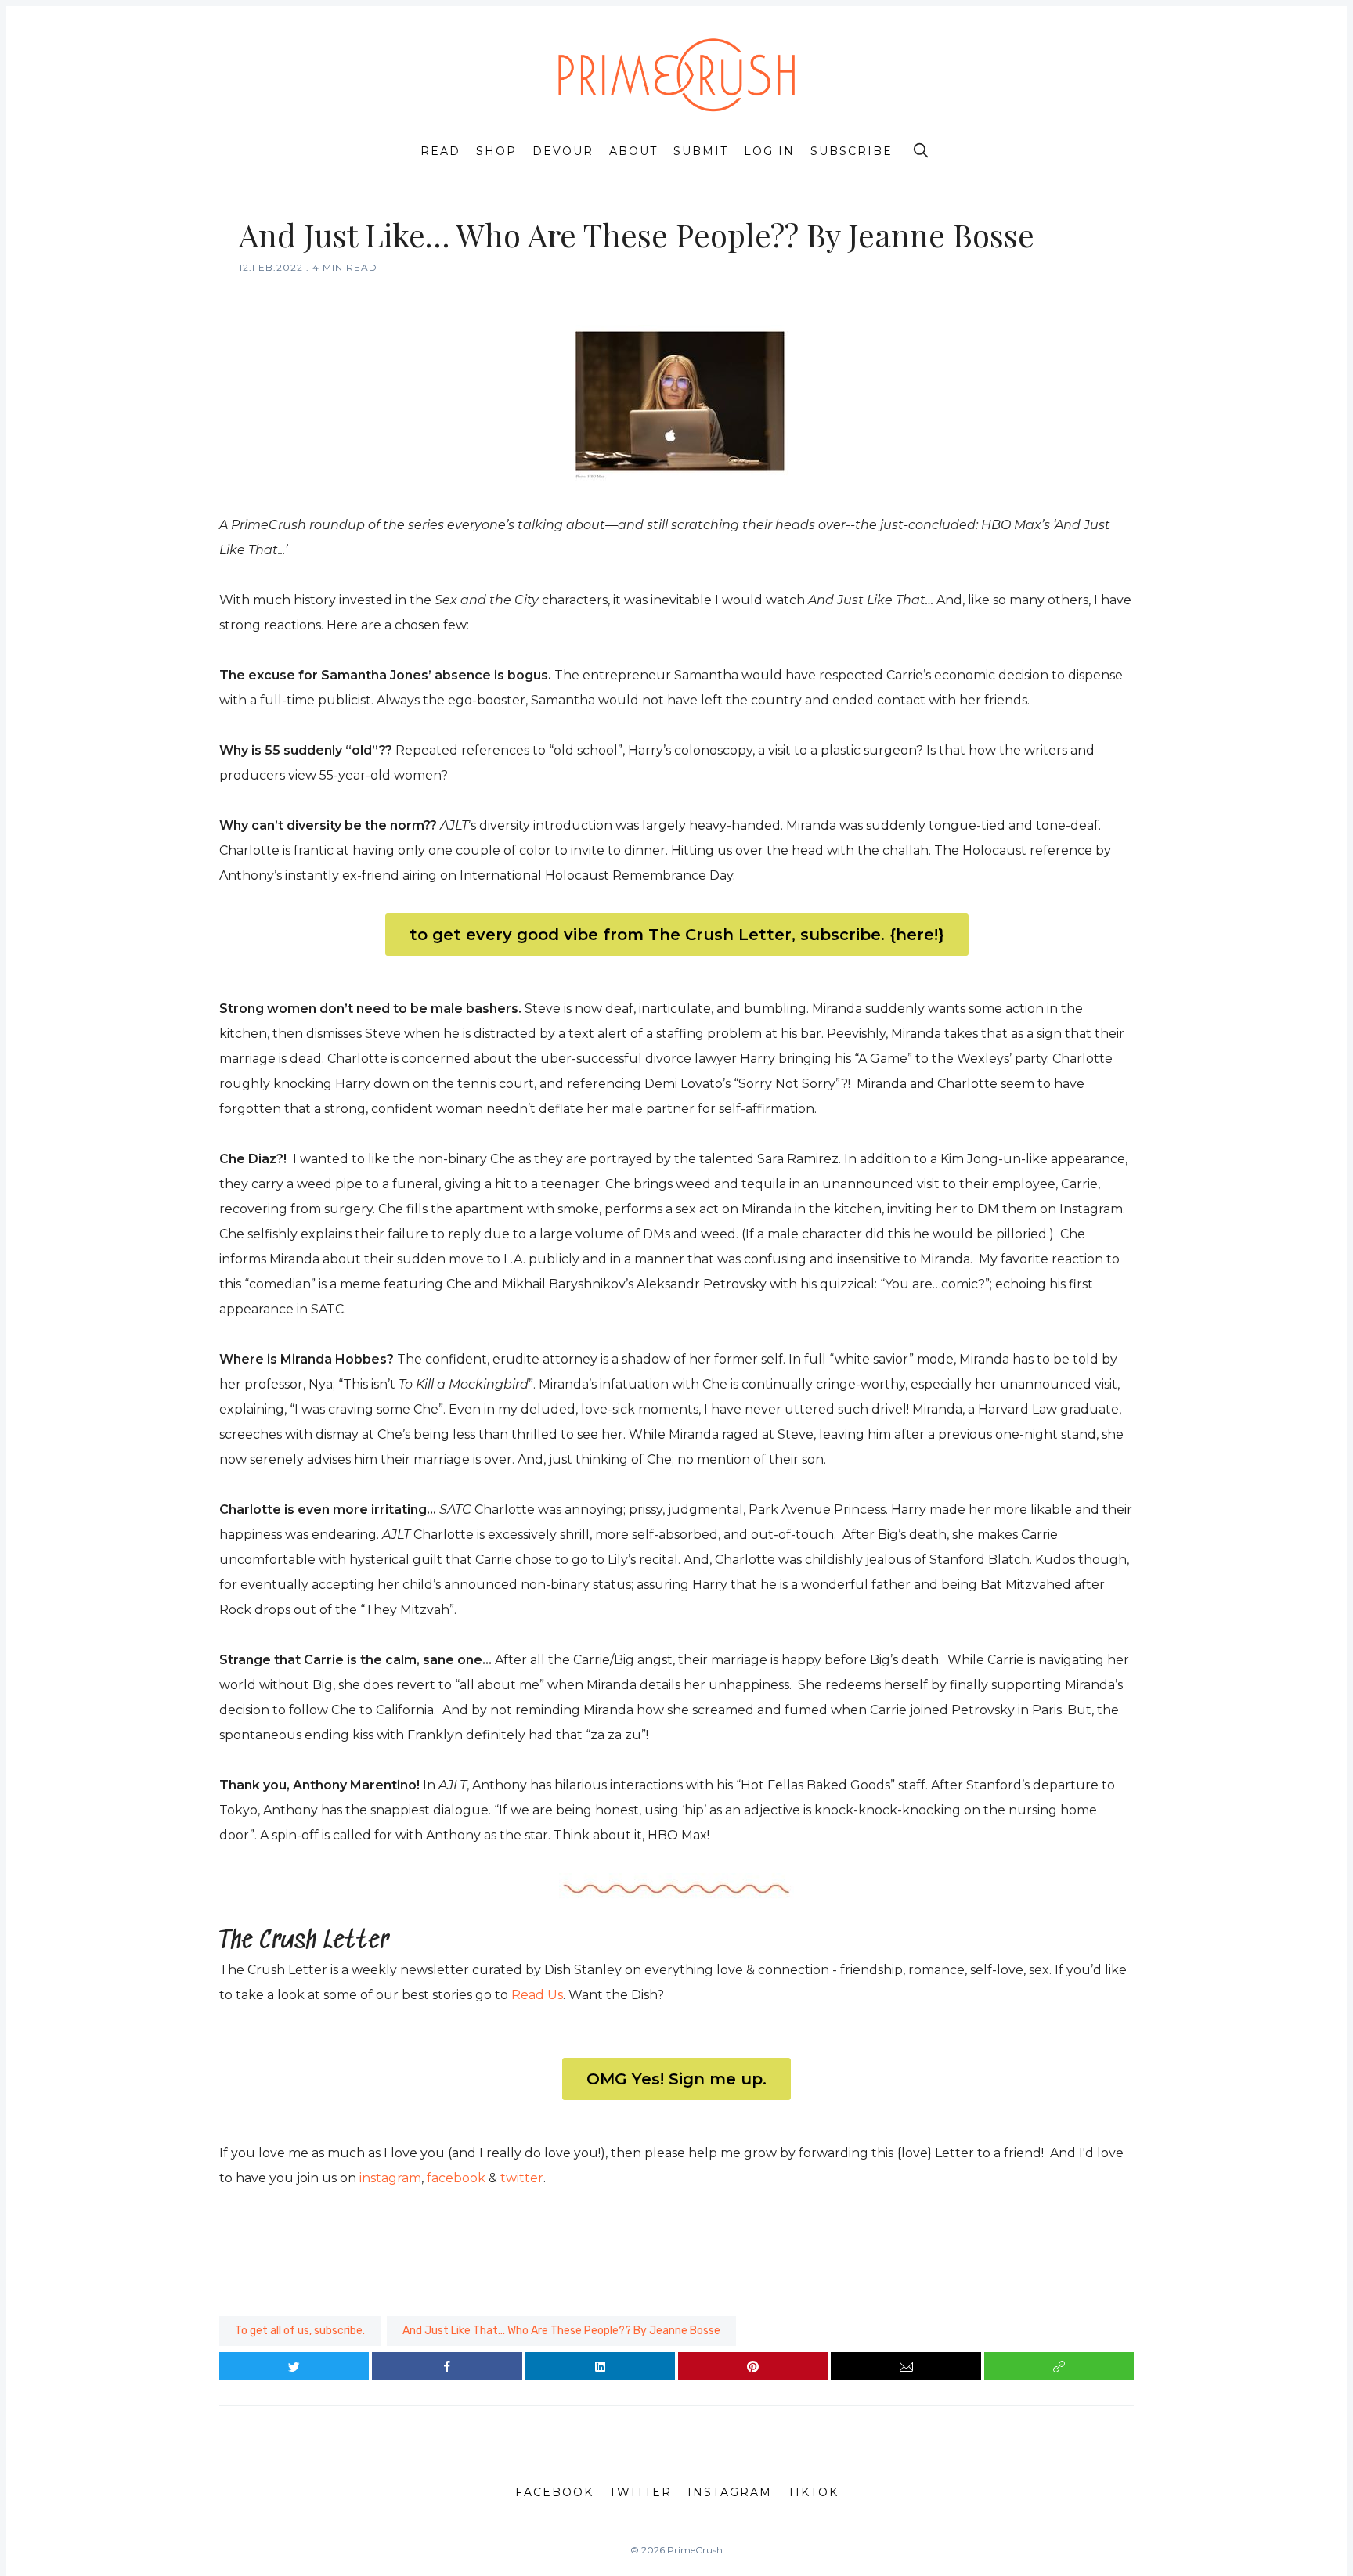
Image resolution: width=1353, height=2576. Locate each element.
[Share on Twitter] (294, 2366)
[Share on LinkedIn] (600, 2366)
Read (440, 151)
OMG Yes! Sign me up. (676, 2079)
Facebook (554, 2492)
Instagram (730, 2492)
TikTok (813, 2492)
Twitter (640, 2492)
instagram (390, 2178)
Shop (496, 151)
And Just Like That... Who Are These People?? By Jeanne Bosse (561, 2331)
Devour (563, 151)
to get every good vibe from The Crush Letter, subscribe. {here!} (677, 935)
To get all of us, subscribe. (300, 2331)
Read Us (537, 1995)
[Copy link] (1059, 2366)
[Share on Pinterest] (753, 2366)
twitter (522, 2178)
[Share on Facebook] (447, 2366)
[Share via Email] (906, 2366)
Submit (701, 151)
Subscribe (851, 151)
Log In (769, 151)
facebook (456, 2178)
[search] (921, 150)
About (633, 151)
